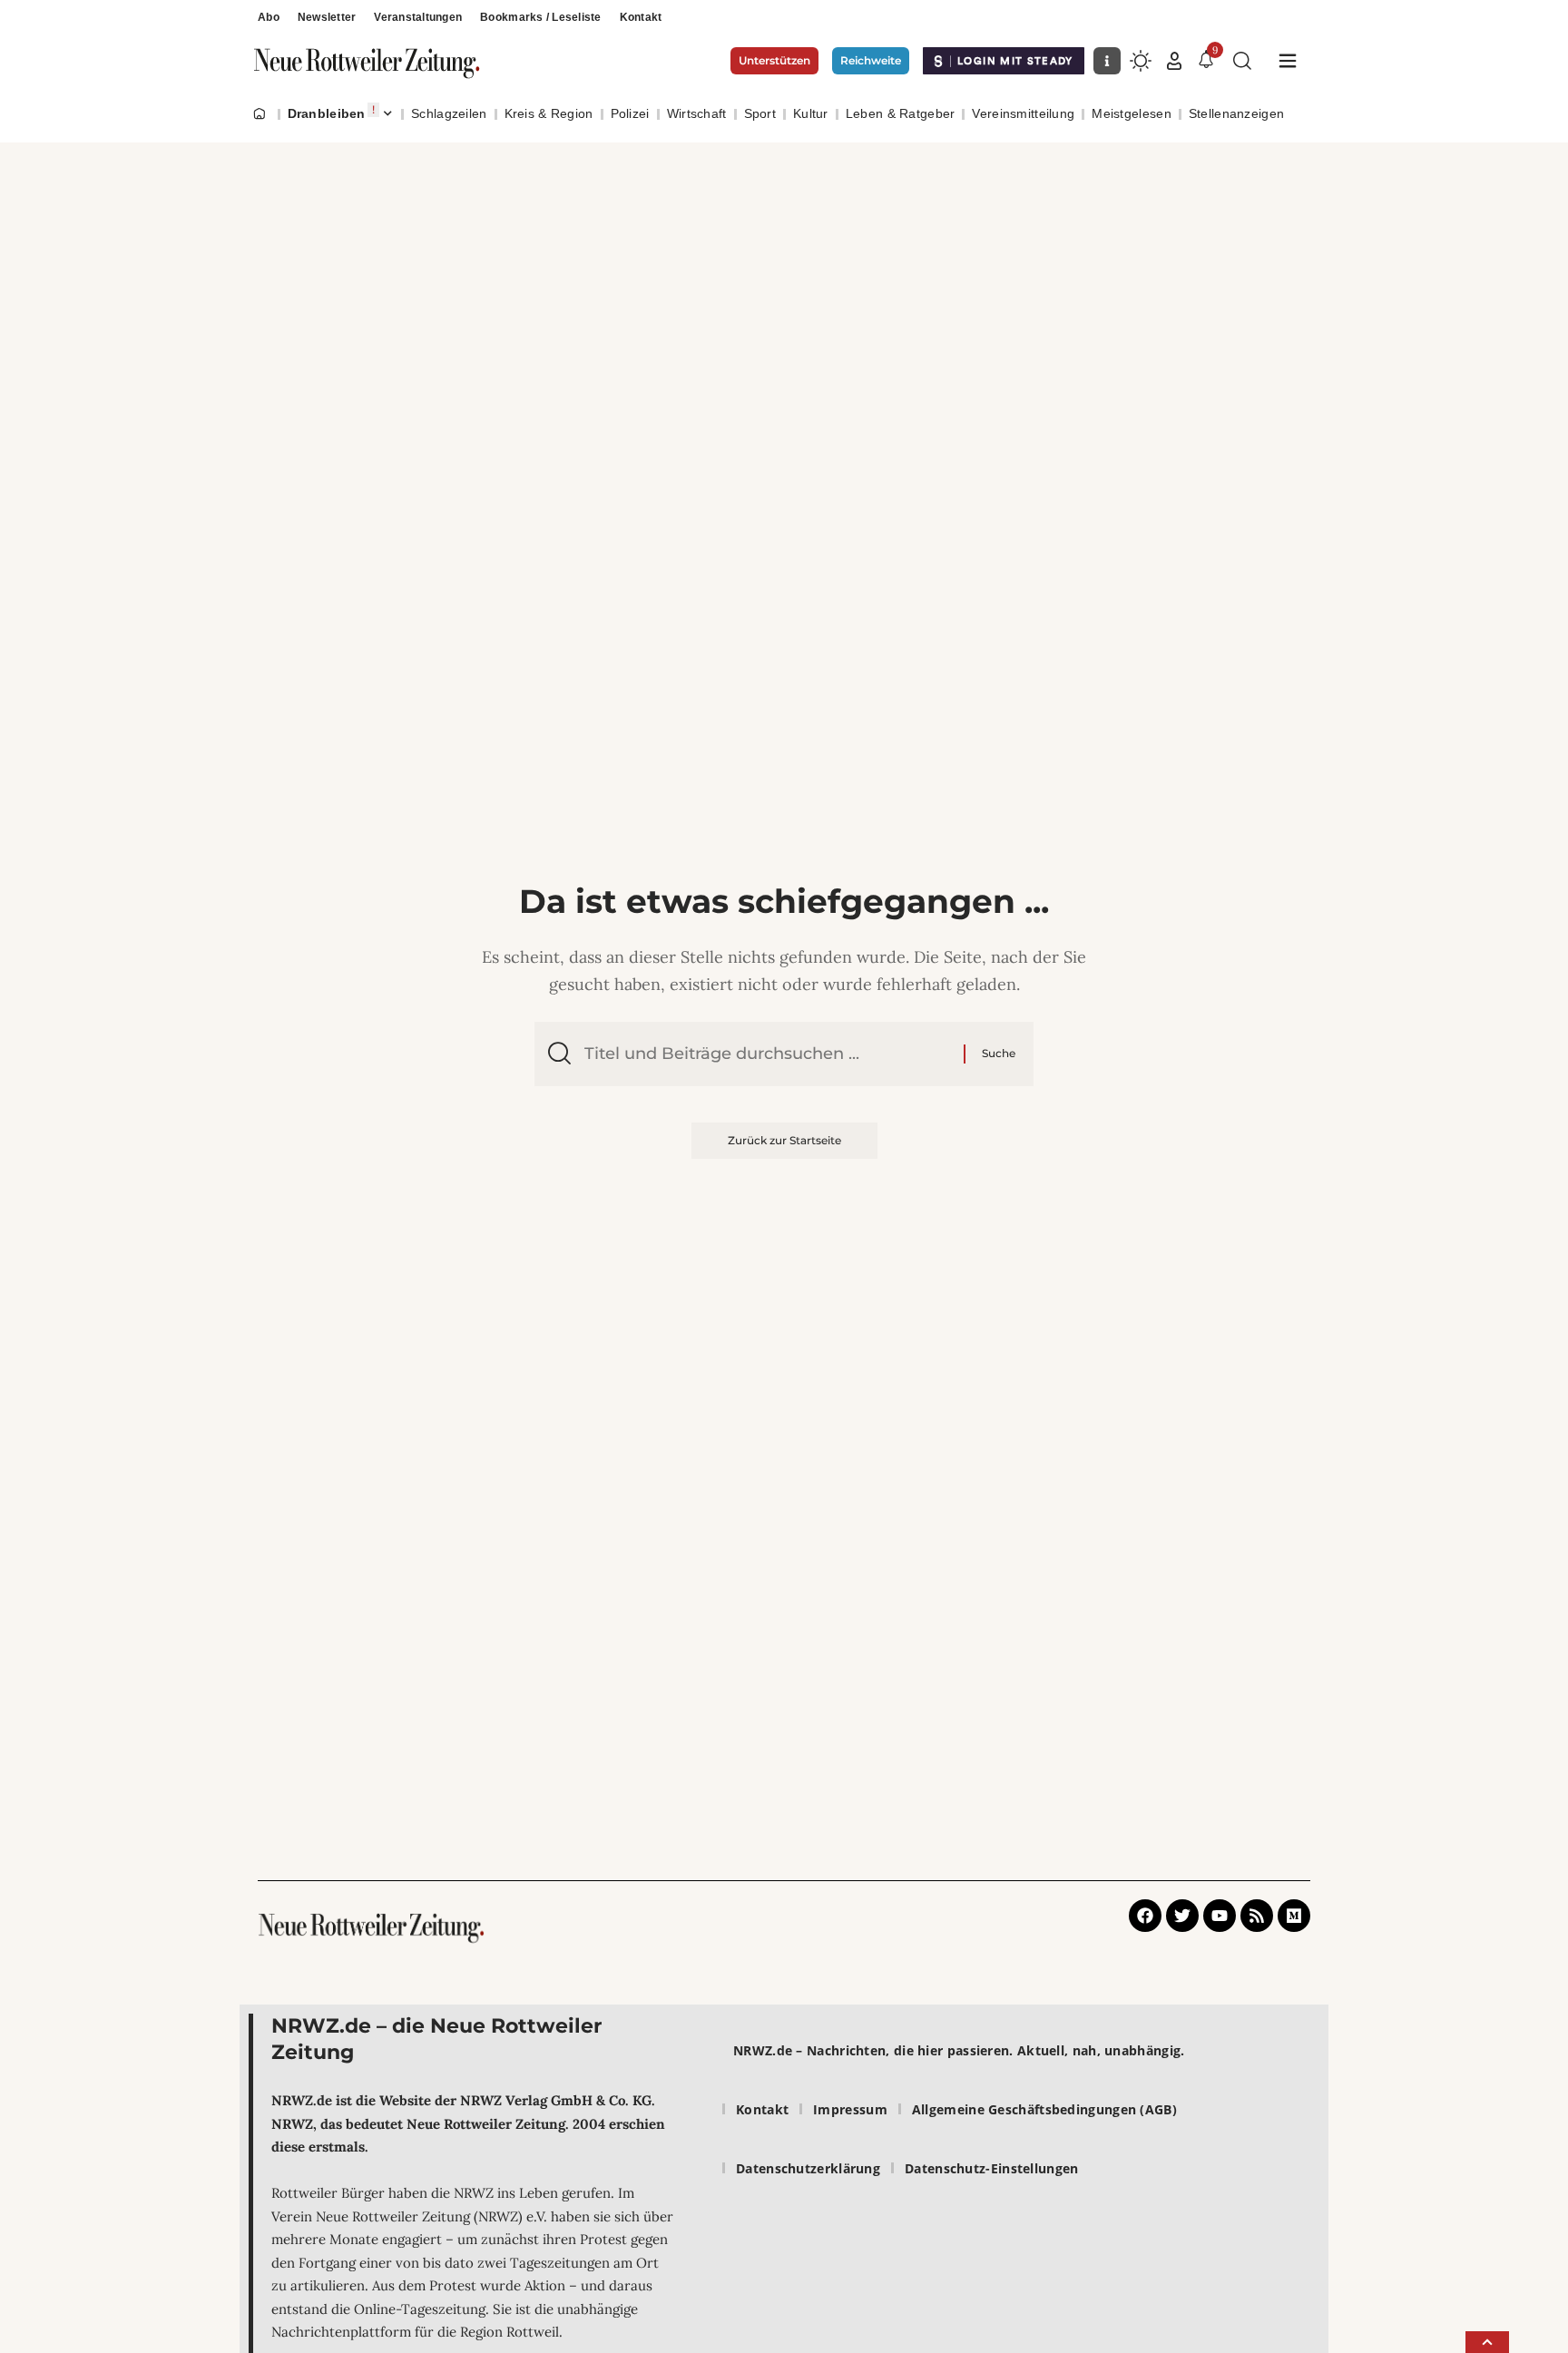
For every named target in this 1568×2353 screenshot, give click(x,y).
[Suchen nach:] (767, 1054)
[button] (1174, 61)
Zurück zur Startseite (784, 1140)
